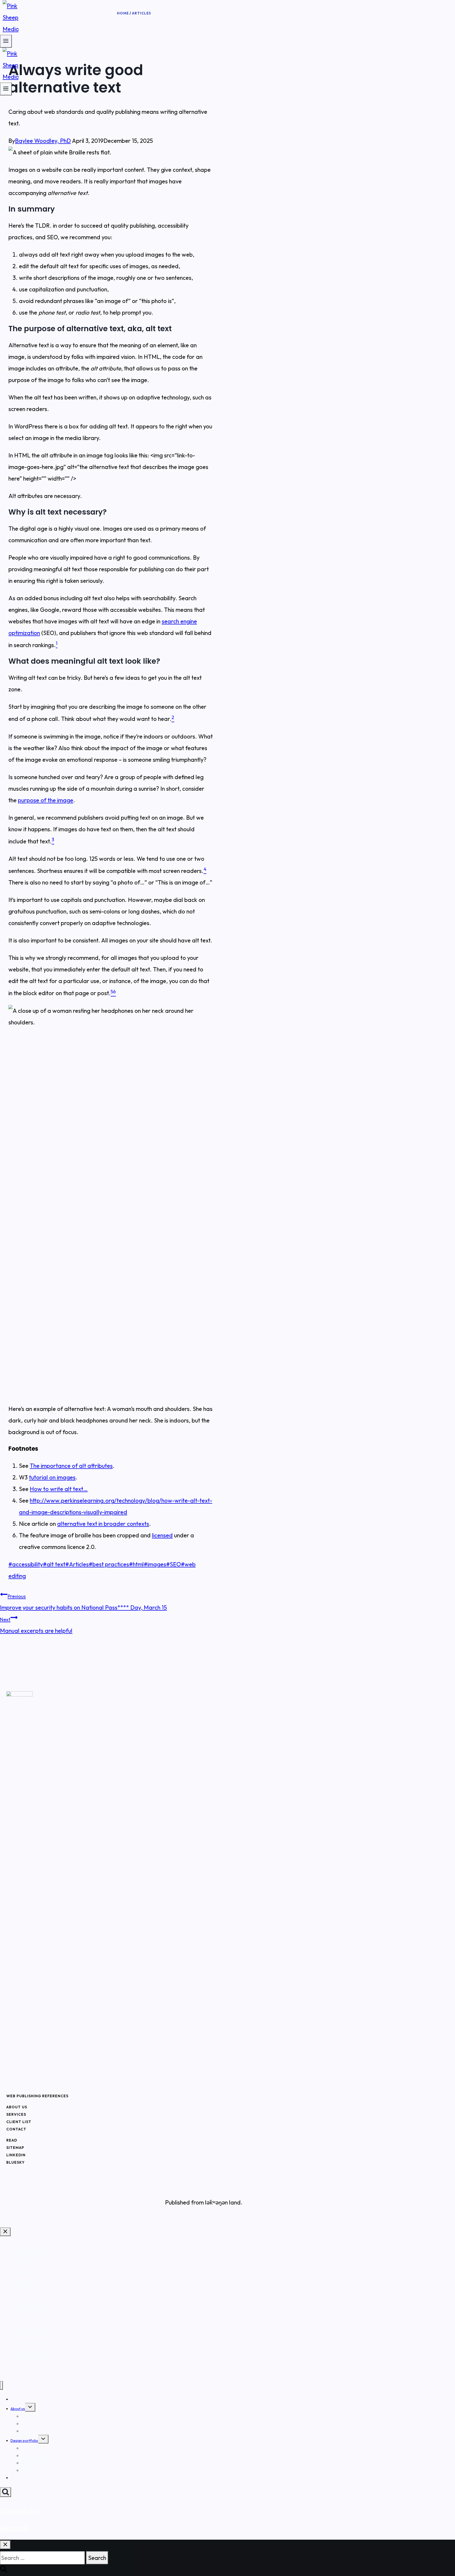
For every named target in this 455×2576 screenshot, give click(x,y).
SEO (174, 1564)
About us (17, 2107)
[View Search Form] (6, 2492)
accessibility (26, 1564)
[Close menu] (1, 2385)
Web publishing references (37, 2096)
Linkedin (16, 2155)
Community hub (20, 2511)
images (155, 1564)
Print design (36, 2354)
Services (16, 2114)
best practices (109, 1564)
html (136, 1564)
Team (28, 2285)
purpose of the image (46, 800)
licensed (162, 1535)
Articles (77, 1564)
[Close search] (5, 2545)
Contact (16, 2129)
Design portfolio (31, 2308)
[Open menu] (6, 89)
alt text (54, 1564)
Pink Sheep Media (33, 2250)
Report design (39, 2331)
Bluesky (16, 2162)
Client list (19, 2122)
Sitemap (15, 2148)
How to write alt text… (59, 1489)
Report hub (14, 2528)
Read (12, 2140)
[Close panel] (5, 2232)
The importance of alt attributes (71, 1466)
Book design (37, 2343)
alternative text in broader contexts (103, 1524)
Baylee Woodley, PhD (43, 141)
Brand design (38, 2319)
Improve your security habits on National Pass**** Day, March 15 (83, 1602)
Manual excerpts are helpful (36, 1625)
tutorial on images (52, 1477)
